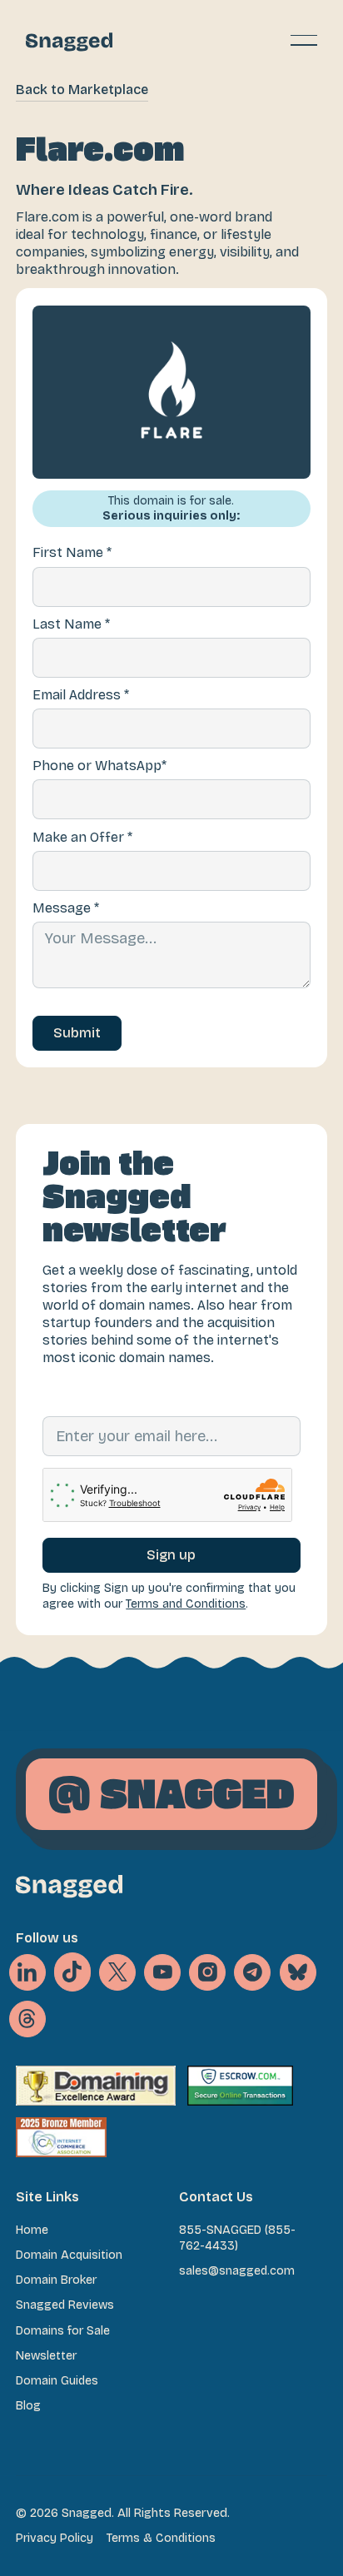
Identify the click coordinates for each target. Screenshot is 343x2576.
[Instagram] (207, 1972)
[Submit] (77, 1033)
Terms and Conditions (186, 1604)
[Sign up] (171, 1555)
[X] (72, 1972)
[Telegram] (252, 1972)
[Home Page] (69, 40)
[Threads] (27, 2019)
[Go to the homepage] (69, 1886)
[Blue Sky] (298, 1972)
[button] (304, 40)
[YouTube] (162, 1972)
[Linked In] (27, 1972)
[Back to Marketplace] (82, 90)
